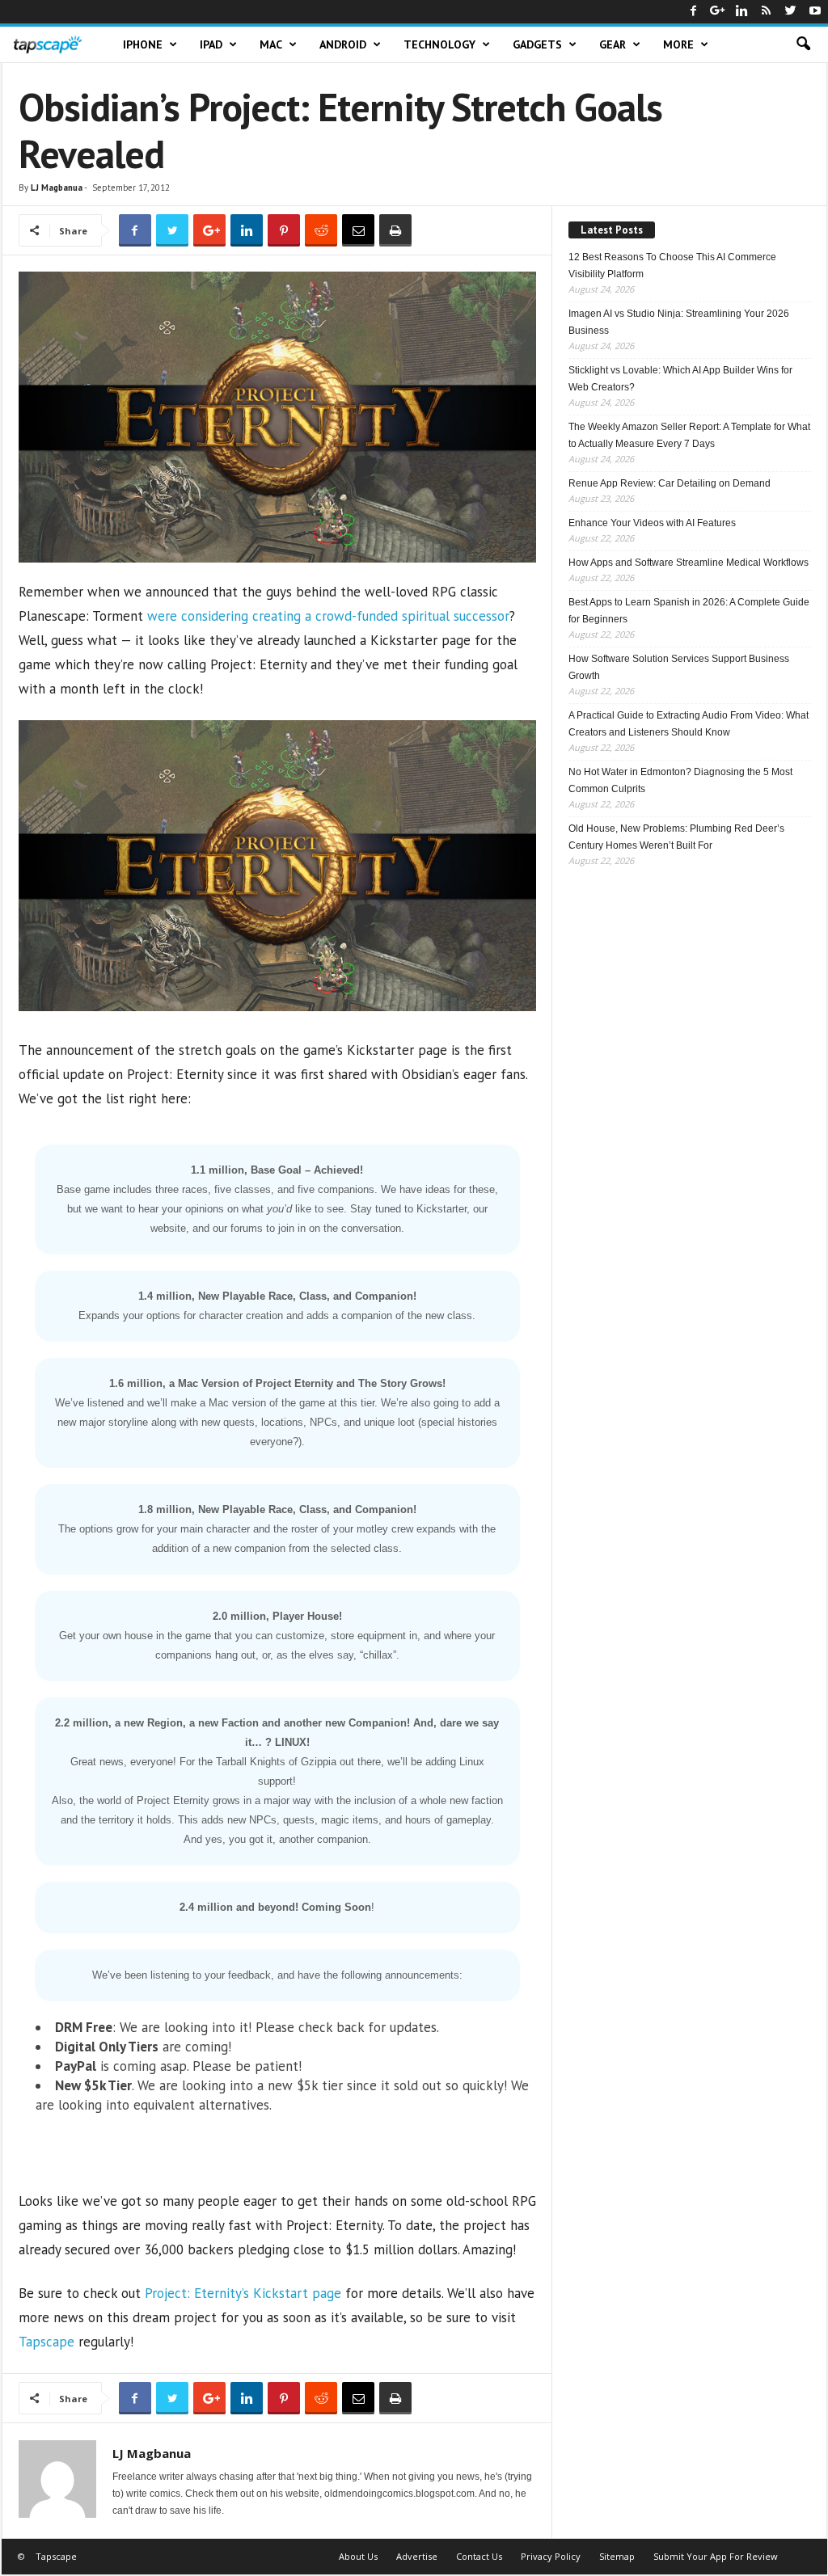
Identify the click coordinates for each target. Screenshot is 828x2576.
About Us (358, 2556)
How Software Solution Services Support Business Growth (679, 667)
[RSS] (767, 12)
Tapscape (46, 2342)
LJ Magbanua (57, 188)
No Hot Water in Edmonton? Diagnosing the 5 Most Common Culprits (680, 780)
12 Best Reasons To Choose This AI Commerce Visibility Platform (672, 266)
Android (343, 44)
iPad (211, 44)
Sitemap (617, 2556)
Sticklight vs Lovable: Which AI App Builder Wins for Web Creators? (680, 379)
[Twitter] (791, 12)
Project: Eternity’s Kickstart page (243, 2293)
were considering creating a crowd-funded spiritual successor (328, 616)
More (678, 44)
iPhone (143, 44)
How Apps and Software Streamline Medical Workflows (689, 563)
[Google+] (718, 12)
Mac (271, 44)
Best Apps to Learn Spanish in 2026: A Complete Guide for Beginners (689, 611)
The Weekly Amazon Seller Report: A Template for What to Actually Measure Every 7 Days (689, 435)
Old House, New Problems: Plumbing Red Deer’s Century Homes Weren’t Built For (676, 837)
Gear (613, 44)
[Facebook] (694, 12)
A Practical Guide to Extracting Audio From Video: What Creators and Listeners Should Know (689, 724)
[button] (803, 44)
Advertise (417, 2556)
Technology (439, 44)
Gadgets (537, 44)
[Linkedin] (742, 12)
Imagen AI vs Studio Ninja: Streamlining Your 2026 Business (679, 322)
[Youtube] (815, 12)
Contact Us (479, 2556)
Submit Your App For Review (716, 2556)
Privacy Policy (551, 2556)
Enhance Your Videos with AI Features (652, 523)
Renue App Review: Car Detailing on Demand (670, 483)
